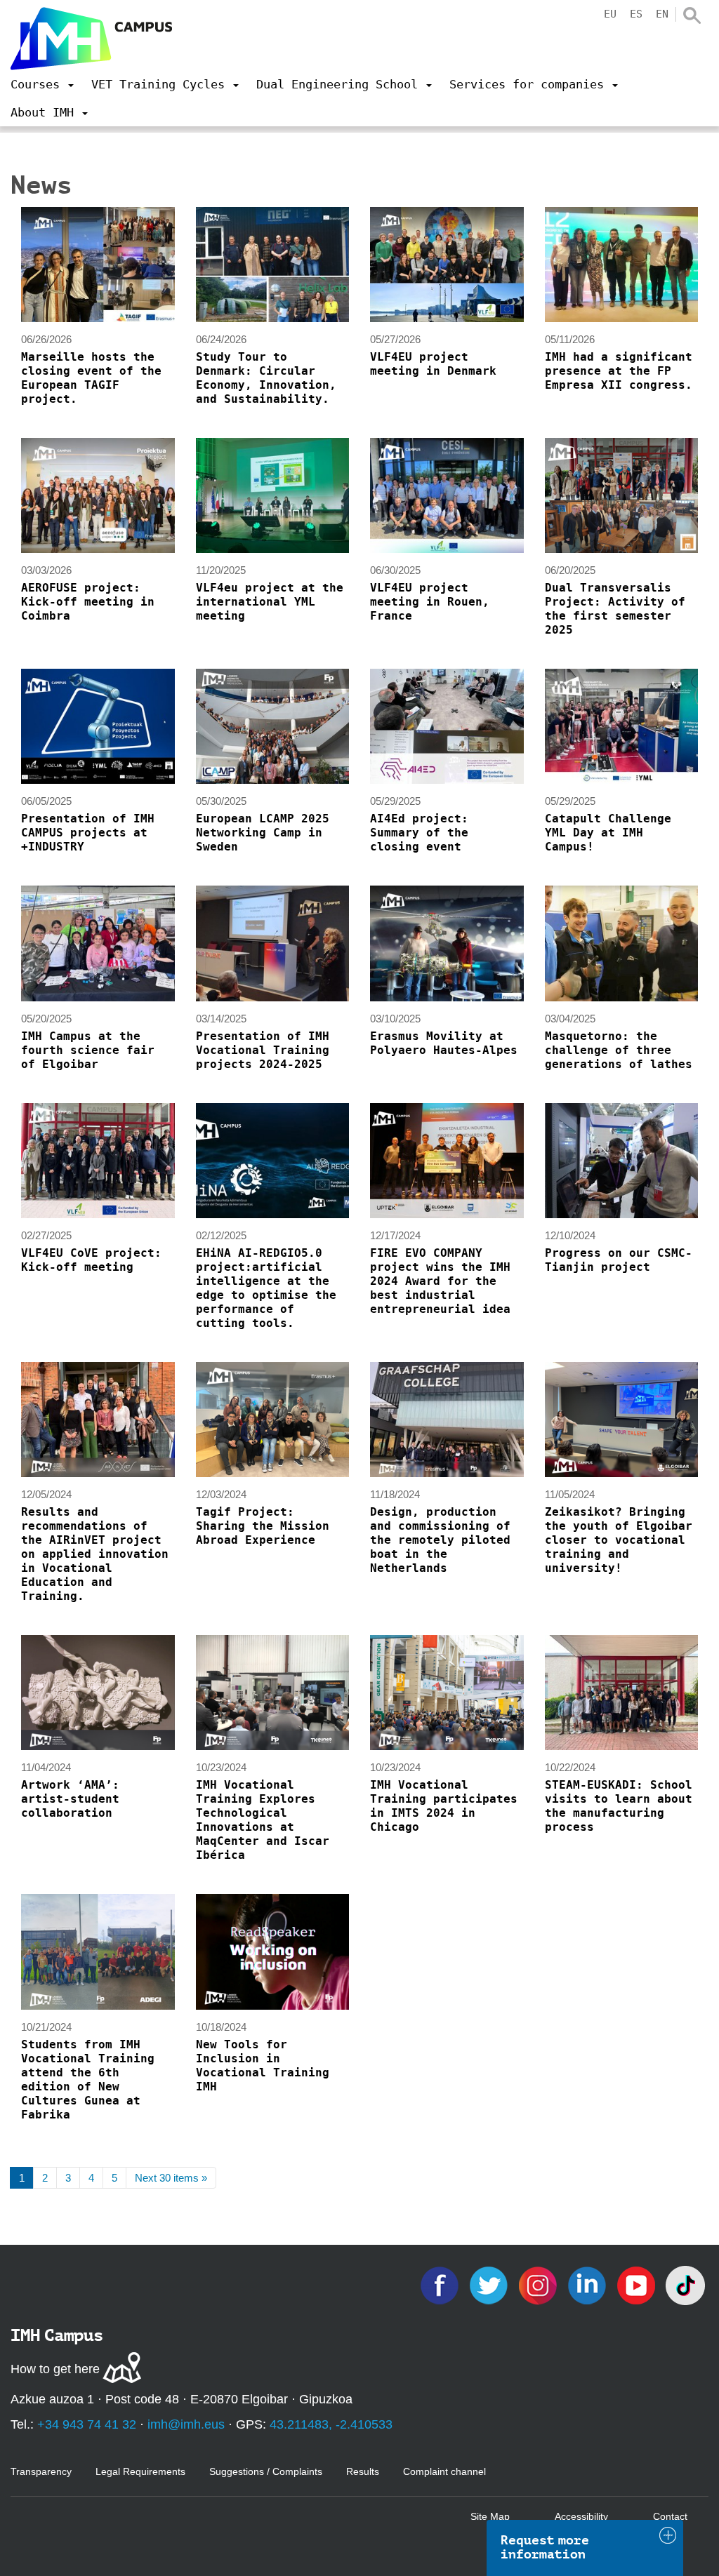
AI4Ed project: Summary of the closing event (419, 833)
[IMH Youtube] (638, 2284)
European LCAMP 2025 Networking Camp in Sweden (263, 833)
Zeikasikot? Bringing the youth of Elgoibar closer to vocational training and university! (619, 1540)
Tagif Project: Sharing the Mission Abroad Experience (263, 1526)
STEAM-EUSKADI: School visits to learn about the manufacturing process (619, 1806)
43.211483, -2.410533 (331, 2424)
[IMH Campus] (91, 39)
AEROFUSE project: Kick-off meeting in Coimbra (88, 602)
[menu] (42, 84)
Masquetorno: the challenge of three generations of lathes (619, 1050)
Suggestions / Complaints (266, 2471)
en (662, 14)
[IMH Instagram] (539, 2284)
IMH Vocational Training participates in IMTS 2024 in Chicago (444, 1806)
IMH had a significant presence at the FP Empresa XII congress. (619, 371)
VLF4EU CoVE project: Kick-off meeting (91, 1260)
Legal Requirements (140, 2471)
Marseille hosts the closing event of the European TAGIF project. (91, 378)
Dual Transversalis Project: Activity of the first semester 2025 (615, 609)
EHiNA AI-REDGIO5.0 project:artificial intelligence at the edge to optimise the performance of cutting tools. (266, 1288)
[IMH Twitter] (490, 2284)
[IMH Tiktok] (685, 2284)
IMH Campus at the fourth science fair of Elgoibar (88, 1050)
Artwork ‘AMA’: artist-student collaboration (70, 1799)
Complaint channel (444, 2471)
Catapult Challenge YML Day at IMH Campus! (608, 833)
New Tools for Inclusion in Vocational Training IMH (263, 2066)
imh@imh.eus (186, 2424)
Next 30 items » (171, 2178)
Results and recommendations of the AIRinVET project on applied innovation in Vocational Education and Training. (95, 1554)
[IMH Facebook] (441, 2284)
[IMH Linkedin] (588, 2284)
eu (610, 14)
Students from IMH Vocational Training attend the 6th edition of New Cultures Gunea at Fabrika (88, 2080)
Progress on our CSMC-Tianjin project (619, 1260)
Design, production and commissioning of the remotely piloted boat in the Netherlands (440, 1540)
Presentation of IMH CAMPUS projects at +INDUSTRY (88, 833)
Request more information (545, 2547)
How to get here (55, 2369)
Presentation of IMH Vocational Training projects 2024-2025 (263, 1050)
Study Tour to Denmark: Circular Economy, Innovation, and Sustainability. (266, 378)
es (636, 14)
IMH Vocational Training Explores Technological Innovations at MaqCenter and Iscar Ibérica (263, 1820)
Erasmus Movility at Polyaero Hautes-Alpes (444, 1043)
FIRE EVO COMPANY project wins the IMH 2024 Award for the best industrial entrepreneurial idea (440, 1281)
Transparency (41, 2471)
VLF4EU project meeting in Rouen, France (430, 602)
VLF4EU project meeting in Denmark (433, 364)
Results (363, 2471)
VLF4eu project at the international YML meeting (270, 602)
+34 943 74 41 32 (87, 2424)
